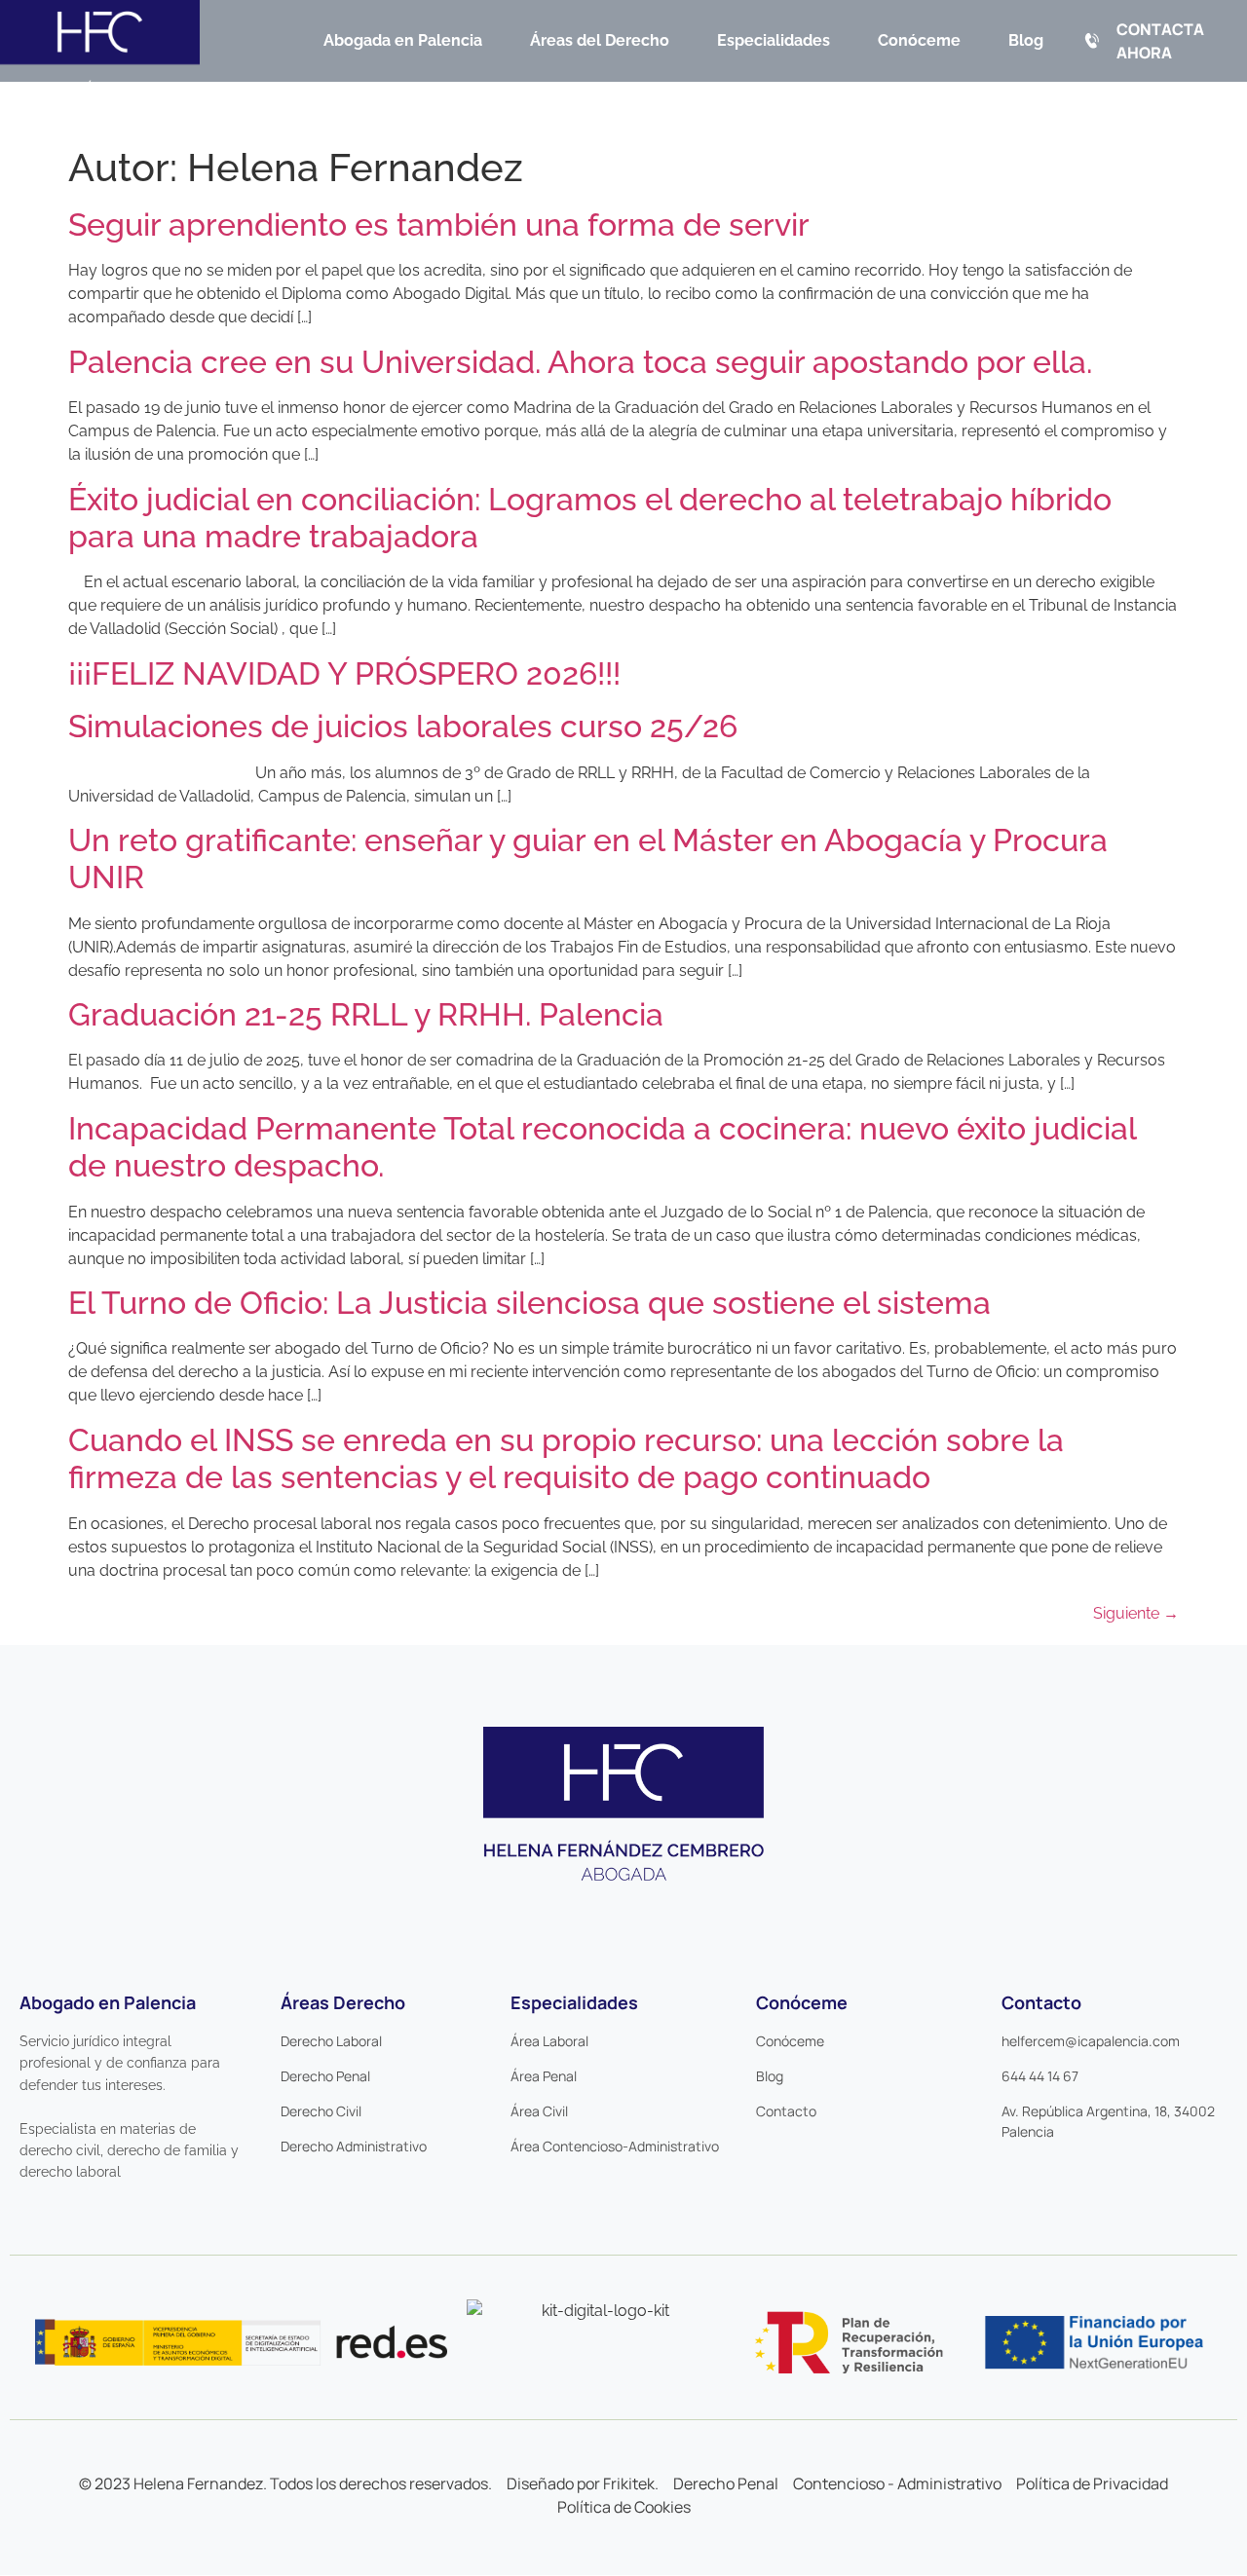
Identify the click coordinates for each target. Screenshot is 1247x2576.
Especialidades (774, 40)
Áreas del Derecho (600, 40)
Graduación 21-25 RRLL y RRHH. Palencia (366, 1014)
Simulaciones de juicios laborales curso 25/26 (403, 726)
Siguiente (1136, 1613)
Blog (1026, 40)
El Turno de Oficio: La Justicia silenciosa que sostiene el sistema (529, 1303)
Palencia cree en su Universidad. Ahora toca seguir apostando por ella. (580, 362)
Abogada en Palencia (403, 40)
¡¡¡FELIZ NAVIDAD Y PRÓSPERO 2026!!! (344, 673)
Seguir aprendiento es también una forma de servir (439, 224)
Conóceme (919, 40)
